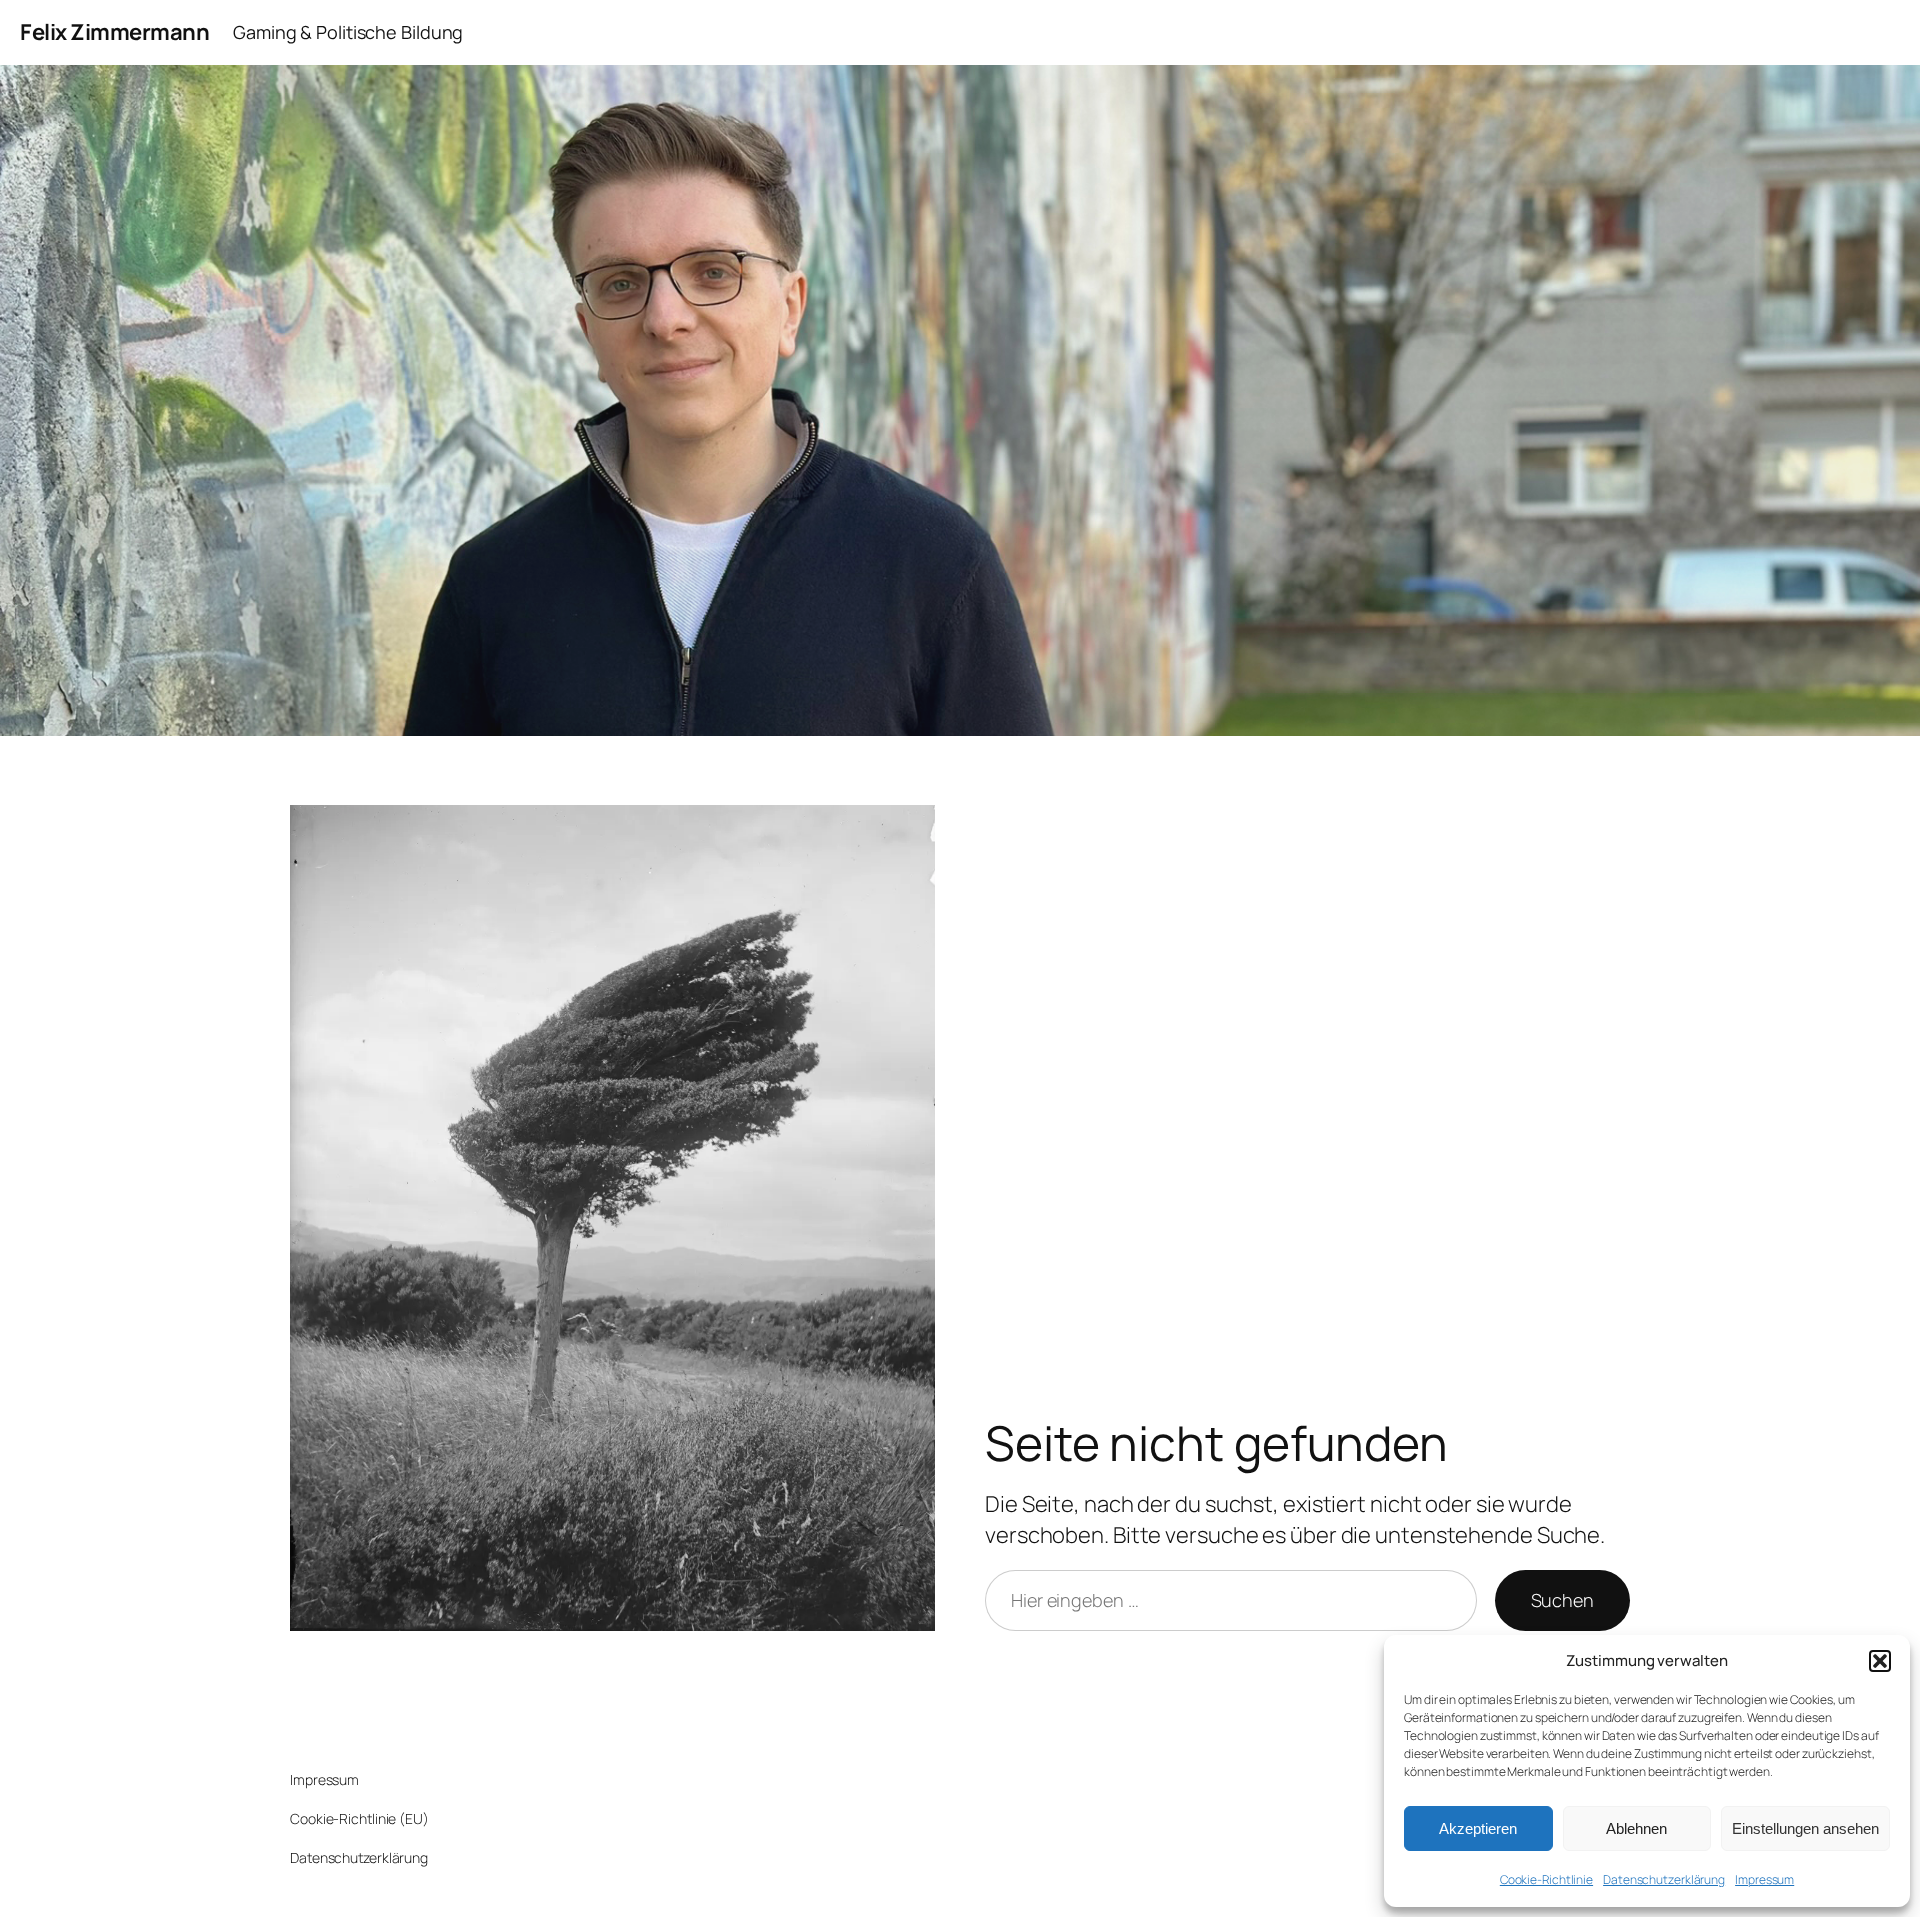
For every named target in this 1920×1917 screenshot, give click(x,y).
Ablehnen (1636, 1828)
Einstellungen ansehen (1805, 1828)
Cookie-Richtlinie (1546, 1879)
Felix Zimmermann (114, 32)
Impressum (1764, 1879)
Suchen (1562, 1600)
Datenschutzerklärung (1664, 1879)
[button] (1880, 1661)
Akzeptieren (1478, 1828)
